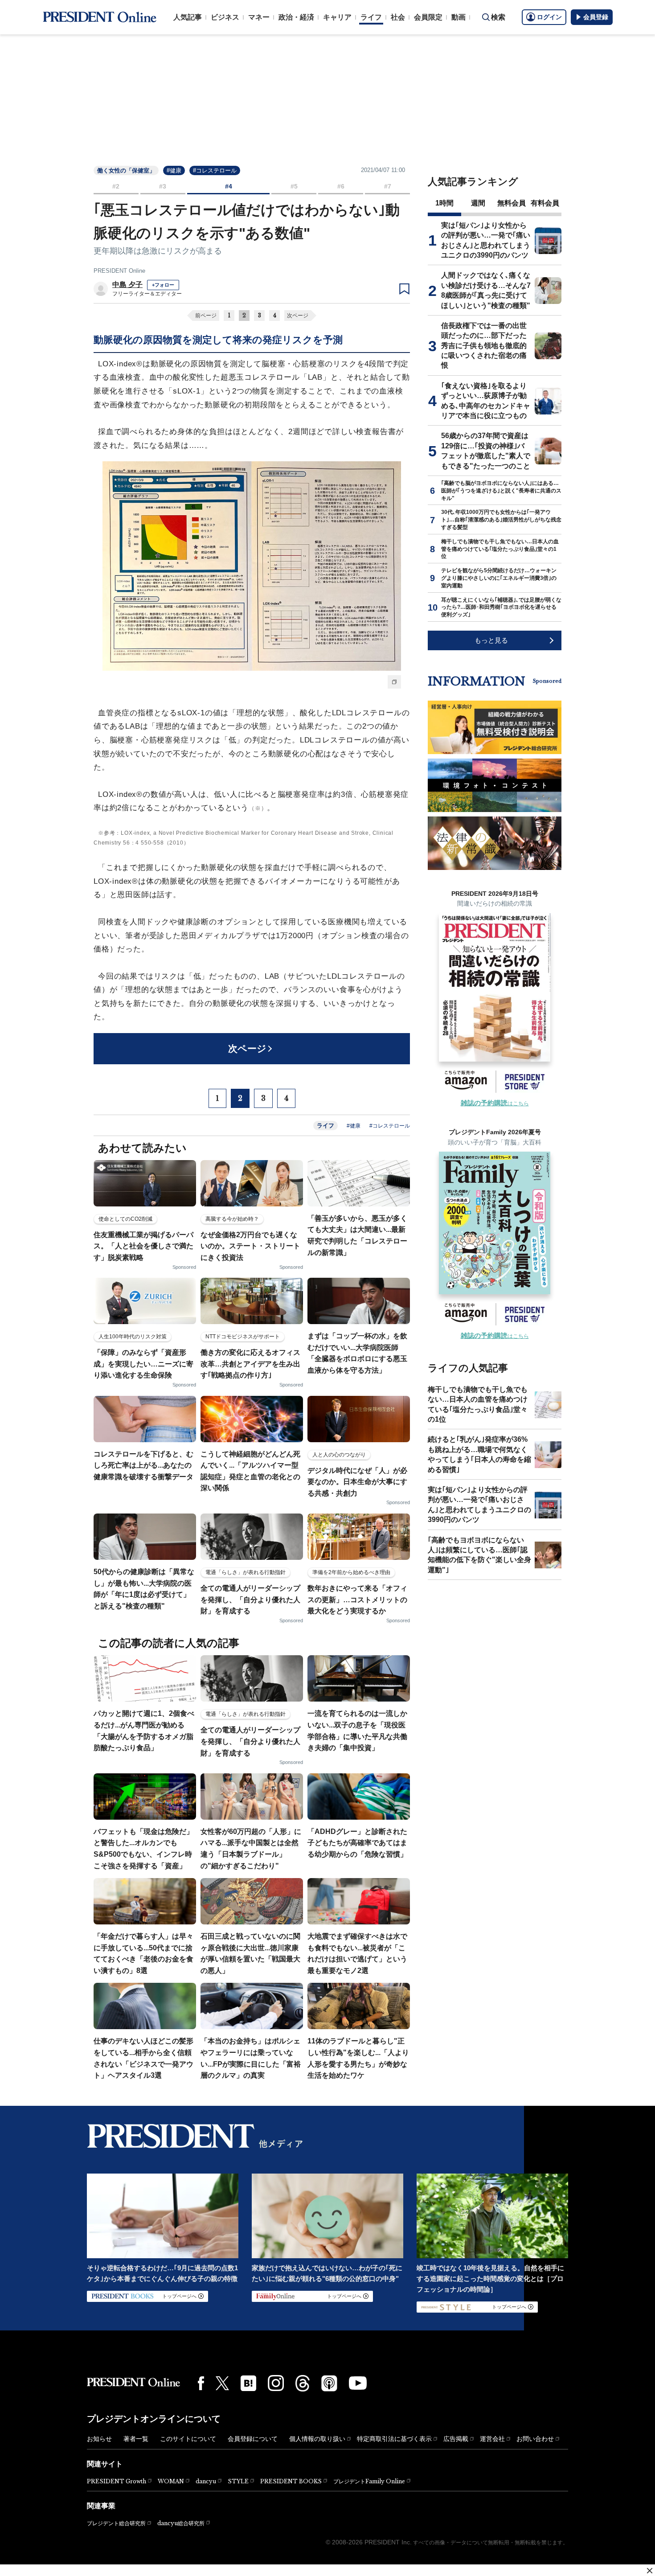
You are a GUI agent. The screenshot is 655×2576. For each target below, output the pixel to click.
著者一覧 (136, 2439)
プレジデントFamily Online (369, 2481)
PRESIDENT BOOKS (291, 2481)
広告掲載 (456, 2439)
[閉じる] (650, 2571)
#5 (294, 186)
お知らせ (99, 2439)
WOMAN (171, 2481)
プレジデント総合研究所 (116, 2523)
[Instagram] (276, 2383)
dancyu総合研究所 (181, 2523)
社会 (398, 17)
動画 (458, 17)
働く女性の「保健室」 (126, 170)
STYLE (238, 2481)
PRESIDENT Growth (117, 2481)
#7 (388, 186)
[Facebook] (201, 2383)
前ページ (206, 316)
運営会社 (492, 2439)
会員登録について (253, 2439)
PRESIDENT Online (119, 271)
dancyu (206, 2481)
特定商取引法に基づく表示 (394, 2439)
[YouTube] (358, 2383)
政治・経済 (296, 17)
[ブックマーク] (404, 289)
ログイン (549, 17)
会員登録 (596, 17)
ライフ (371, 17)
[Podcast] (329, 2383)
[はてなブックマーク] (248, 2383)
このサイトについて (188, 2439)
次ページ (298, 316)
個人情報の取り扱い (317, 2439)
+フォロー (163, 285)
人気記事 (188, 17)
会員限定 (428, 17)
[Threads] (303, 2383)
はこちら (495, 1103)
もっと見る (491, 640)
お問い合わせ (535, 2439)
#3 (163, 186)
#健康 (174, 170)
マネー (259, 17)
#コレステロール (215, 170)
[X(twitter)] (222, 2383)
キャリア (337, 17)
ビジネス (225, 17)
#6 (341, 186)
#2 (116, 186)
